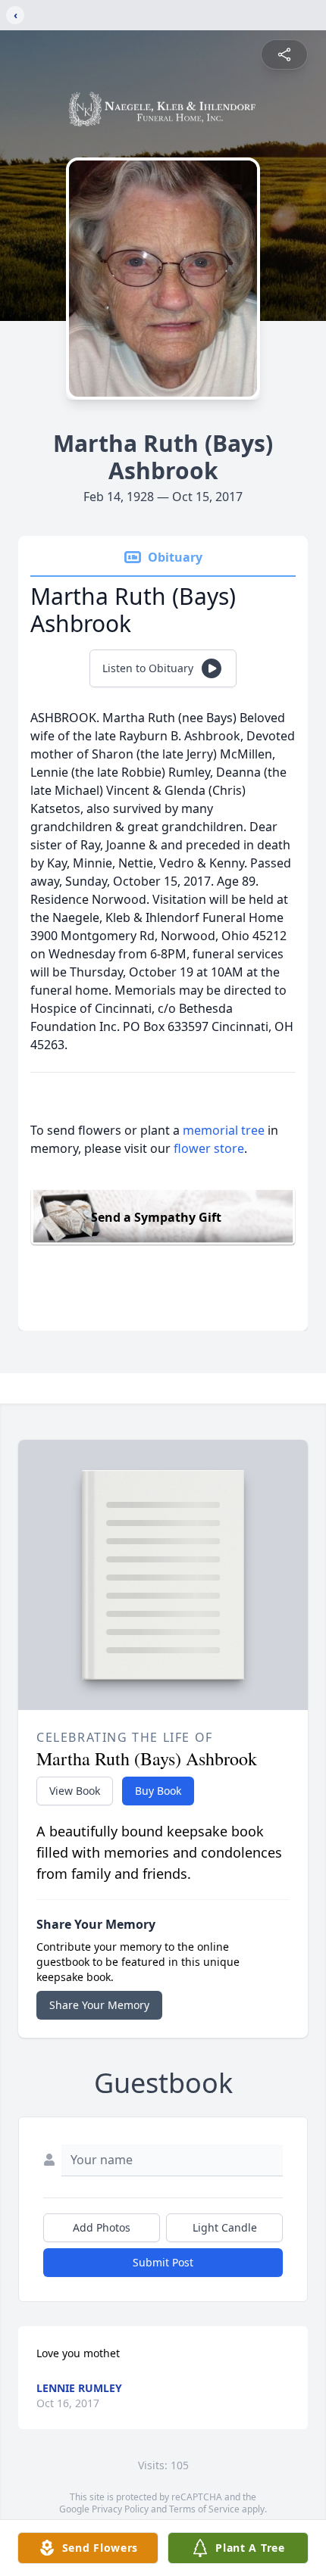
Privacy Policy (120, 2509)
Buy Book (158, 1791)
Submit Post (163, 2262)
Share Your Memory (99, 2005)
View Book (75, 1791)
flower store (209, 1148)
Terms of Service (204, 2509)
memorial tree (224, 1130)
